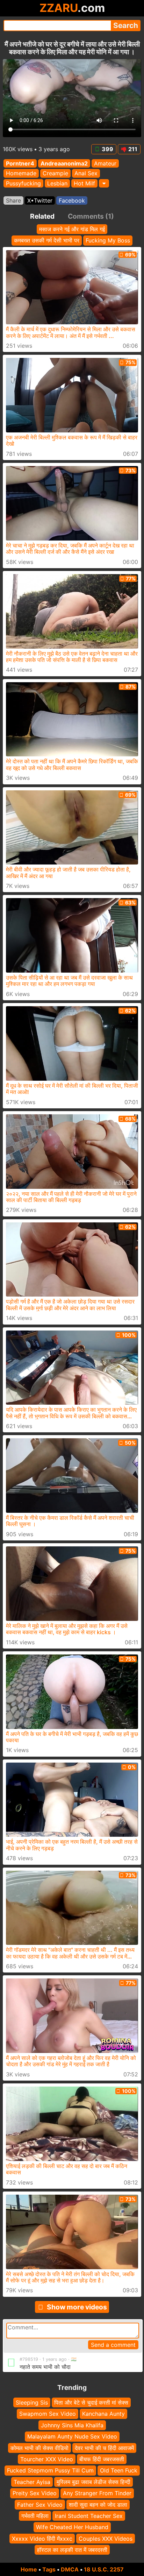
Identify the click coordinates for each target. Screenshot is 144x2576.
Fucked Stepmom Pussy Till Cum (50, 2470)
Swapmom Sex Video (48, 2414)
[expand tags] (104, 183)
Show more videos (77, 2307)
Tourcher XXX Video (47, 2459)
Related (42, 216)
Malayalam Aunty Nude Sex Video (72, 2436)
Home (29, 2569)
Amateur (105, 163)
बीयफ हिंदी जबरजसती (102, 2459)
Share (13, 200)
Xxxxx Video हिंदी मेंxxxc (42, 2538)
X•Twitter (40, 200)
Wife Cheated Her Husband (72, 2527)
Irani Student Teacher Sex (89, 2516)
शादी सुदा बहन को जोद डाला (98, 2504)
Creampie (55, 174)
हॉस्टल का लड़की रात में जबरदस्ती (72, 2550)
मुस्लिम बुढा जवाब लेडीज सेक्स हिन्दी (93, 2482)
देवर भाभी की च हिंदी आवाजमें (104, 2448)
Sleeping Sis (32, 2402)
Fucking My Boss (108, 240)
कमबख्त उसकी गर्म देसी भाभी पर (47, 240)
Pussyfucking (23, 183)
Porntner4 (20, 163)
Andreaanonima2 (64, 163)
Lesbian (57, 183)
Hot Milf (84, 183)
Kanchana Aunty (103, 2414)
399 (107, 149)
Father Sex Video (40, 2504)
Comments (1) (91, 216)
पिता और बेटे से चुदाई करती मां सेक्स (91, 2402)
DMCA (70, 2569)
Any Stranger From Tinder (97, 2493)
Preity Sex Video (35, 2493)
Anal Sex (86, 174)
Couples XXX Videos (106, 2538)
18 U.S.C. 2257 (104, 2569)
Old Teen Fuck (119, 2470)
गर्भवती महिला (35, 2516)
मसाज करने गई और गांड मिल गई (72, 229)
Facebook (72, 200)
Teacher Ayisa (32, 2482)
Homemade (21, 174)
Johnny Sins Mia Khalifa (72, 2425)
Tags (49, 2569)
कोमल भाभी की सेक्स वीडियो (39, 2448)
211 (133, 149)
